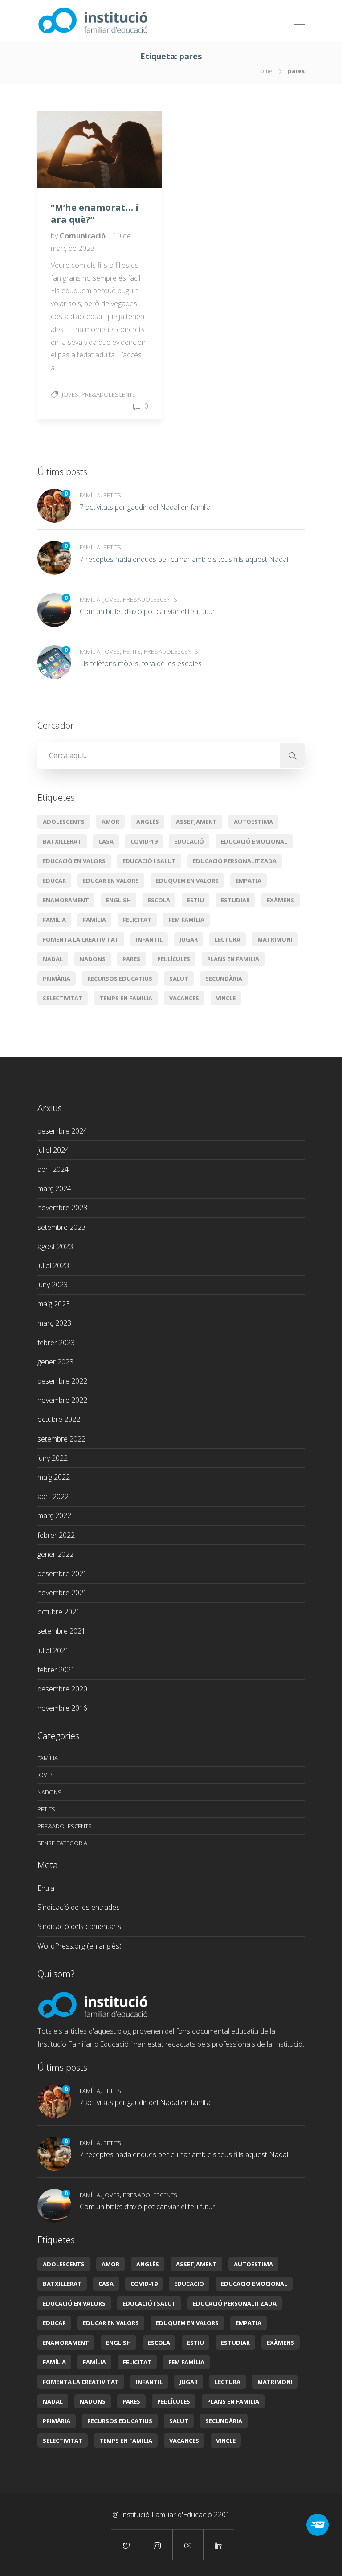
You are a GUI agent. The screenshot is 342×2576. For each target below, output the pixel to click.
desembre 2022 (62, 1381)
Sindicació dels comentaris (79, 1926)
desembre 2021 (62, 1573)
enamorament (66, 900)
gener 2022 (55, 1554)
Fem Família (186, 920)
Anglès (148, 822)
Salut (179, 979)
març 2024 (54, 1188)
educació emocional (254, 841)
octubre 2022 (59, 1419)
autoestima (253, 822)
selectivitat (63, 998)
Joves (70, 394)
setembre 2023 (61, 1227)
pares (131, 959)
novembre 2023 (62, 1208)
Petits (112, 495)
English (118, 900)
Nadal (53, 959)
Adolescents (64, 822)
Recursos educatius (120, 979)
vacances (184, 998)
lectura (228, 939)
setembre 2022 (61, 1439)
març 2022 (54, 1515)
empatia (248, 881)
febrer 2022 (56, 1535)
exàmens (281, 900)
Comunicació (83, 236)
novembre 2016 (62, 1708)
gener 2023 (55, 1362)
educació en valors (74, 861)
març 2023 (54, 1323)
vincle (226, 998)
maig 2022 (54, 1477)
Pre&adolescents (109, 394)
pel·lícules (174, 959)
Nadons (93, 959)
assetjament (196, 822)
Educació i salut (149, 861)
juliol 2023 (53, 1265)
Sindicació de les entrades (79, 1907)
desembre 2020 (62, 1689)
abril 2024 (53, 1169)
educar (54, 881)
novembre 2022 (62, 1400)
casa (106, 841)
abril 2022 (53, 1496)
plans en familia (233, 959)
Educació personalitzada (235, 861)
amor (110, 822)
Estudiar (235, 900)
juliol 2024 (53, 1150)
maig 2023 (54, 1304)
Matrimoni (275, 939)
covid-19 (144, 841)
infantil (149, 939)
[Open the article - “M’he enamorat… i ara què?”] (69, 149)
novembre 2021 (62, 1593)
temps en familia (126, 998)
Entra (46, 1888)
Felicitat (137, 920)
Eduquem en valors (187, 881)
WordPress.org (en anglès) (79, 1946)
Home (265, 71)
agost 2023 (55, 1246)
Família (90, 495)
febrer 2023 (56, 1343)
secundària (224, 979)
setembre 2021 (61, 1631)
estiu (195, 900)
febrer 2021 (56, 1670)
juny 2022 (53, 1458)
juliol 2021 (53, 1650)
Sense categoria (62, 1843)
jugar (189, 939)
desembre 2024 (62, 1131)
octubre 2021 (59, 1612)
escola (159, 900)
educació (189, 841)
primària (57, 979)
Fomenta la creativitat (81, 939)
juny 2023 (53, 1285)
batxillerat (62, 841)
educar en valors (111, 881)
